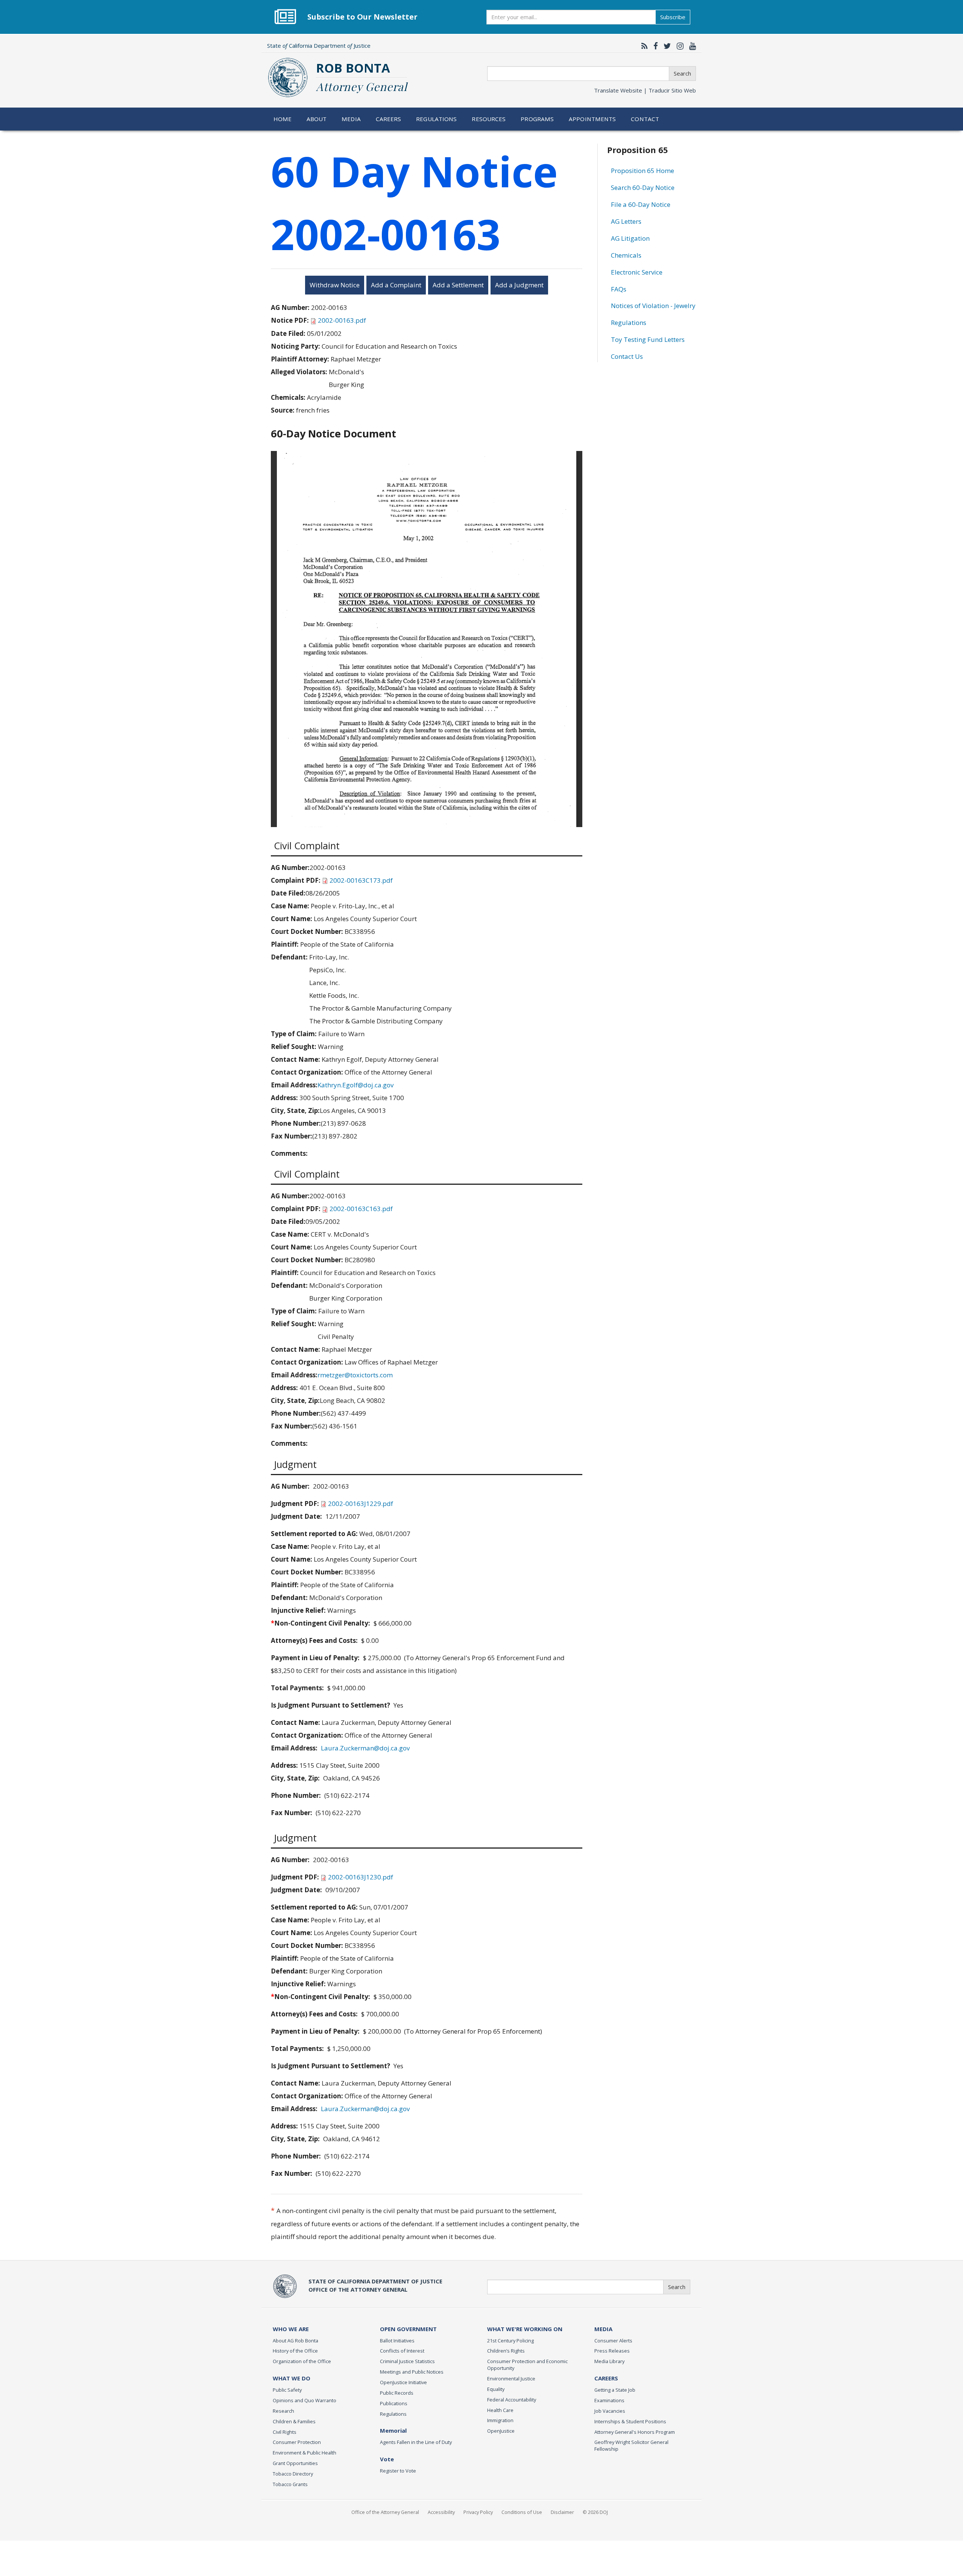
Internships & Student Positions (630, 2421)
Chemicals (626, 255)
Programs (537, 119)
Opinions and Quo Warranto (305, 2400)
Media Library (609, 2361)
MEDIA (603, 2329)
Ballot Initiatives (397, 2341)
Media (351, 119)
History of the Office (295, 2351)
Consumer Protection (297, 2442)
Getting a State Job (615, 2390)
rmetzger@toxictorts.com (355, 1375)
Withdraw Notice (335, 285)
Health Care (500, 2410)
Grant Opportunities (295, 2463)
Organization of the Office (302, 2361)
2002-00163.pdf (342, 320)
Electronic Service (637, 272)
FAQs (619, 289)
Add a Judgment (519, 285)
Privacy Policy (478, 2512)
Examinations (609, 2400)
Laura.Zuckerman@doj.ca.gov (365, 1748)
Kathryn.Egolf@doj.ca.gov (355, 1085)
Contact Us (627, 356)
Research (283, 2411)
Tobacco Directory (293, 2474)
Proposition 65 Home (643, 171)
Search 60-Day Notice (643, 187)
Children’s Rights (506, 2351)
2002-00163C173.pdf (361, 880)
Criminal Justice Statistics (407, 2361)
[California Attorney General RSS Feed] (643, 46)
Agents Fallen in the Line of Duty (416, 2442)
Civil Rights (285, 2432)
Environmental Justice (511, 2379)
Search (682, 73)
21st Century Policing (510, 2341)
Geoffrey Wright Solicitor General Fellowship (631, 2445)
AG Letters (626, 221)
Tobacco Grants (290, 2484)
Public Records (397, 2393)
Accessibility (441, 2512)
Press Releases (612, 2351)
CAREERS (606, 2378)
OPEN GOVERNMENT (408, 2329)
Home (283, 119)
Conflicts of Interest (402, 2351)
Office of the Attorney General (385, 2512)
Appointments (592, 119)
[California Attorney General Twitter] (665, 46)
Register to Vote (398, 2471)
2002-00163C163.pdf (361, 1209)
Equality (496, 2389)
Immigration (500, 2420)
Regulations (436, 119)
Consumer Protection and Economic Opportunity (527, 2365)
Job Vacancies (610, 2411)
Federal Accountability (512, 2400)
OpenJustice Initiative (403, 2382)
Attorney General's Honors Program (635, 2432)
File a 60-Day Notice (641, 204)
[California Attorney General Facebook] (654, 46)
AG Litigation (630, 238)
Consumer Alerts (613, 2341)
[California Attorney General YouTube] (691, 46)
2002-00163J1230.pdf (361, 1877)
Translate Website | (645, 90)
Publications (394, 2403)
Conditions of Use (522, 2512)
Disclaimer (562, 2512)
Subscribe (673, 17)
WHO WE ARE (291, 2329)
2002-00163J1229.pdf (361, 1504)
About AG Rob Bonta (295, 2341)
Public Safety (287, 2390)
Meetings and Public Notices (412, 2372)
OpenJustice (501, 2431)
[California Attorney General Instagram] (678, 46)
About (317, 119)
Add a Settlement (458, 285)
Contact (645, 119)
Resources (489, 119)
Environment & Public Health (305, 2453)
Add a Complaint (396, 285)
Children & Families (294, 2421)
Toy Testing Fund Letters (648, 339)
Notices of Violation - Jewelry (653, 306)
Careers (389, 119)
